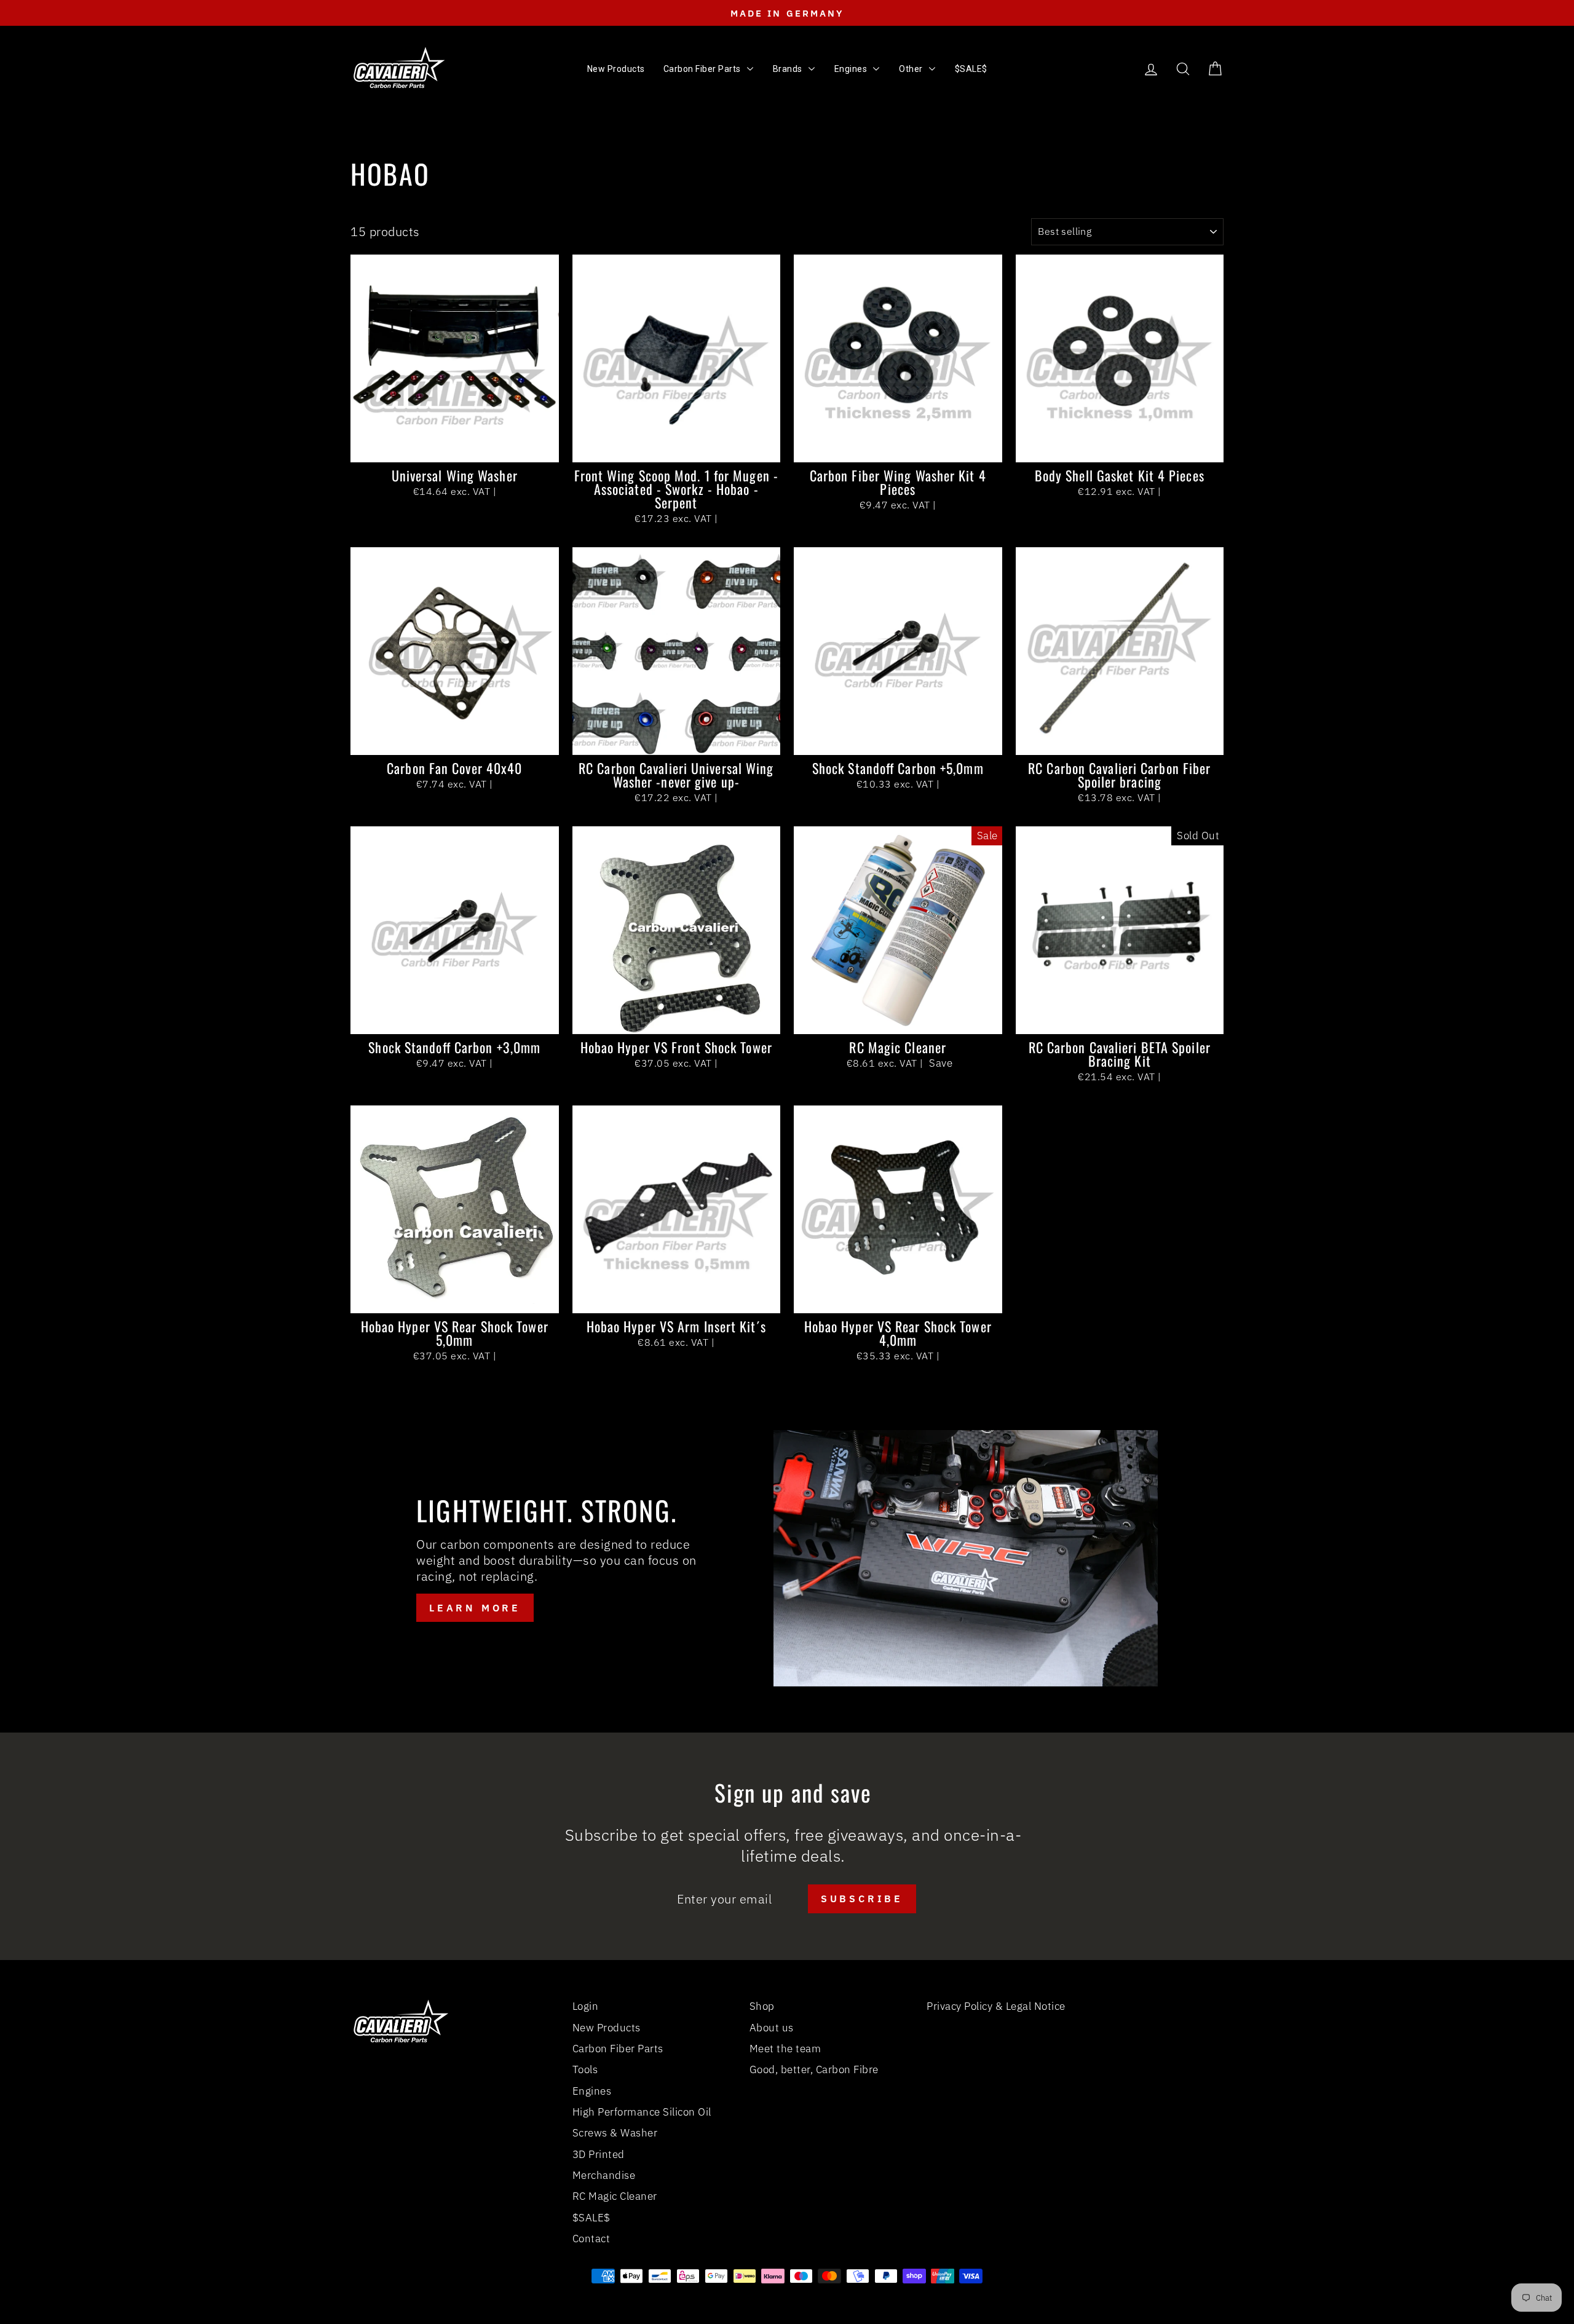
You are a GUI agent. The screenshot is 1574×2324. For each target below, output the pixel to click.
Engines (592, 2091)
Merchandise (604, 2175)
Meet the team (785, 2049)
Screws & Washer (615, 2133)
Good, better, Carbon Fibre (814, 2069)
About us (772, 2028)
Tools (585, 2069)
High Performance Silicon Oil (642, 2112)
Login (586, 2006)
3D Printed (599, 2154)
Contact (591, 2239)
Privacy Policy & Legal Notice (996, 2006)
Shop (762, 2006)
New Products (607, 2028)
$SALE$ (591, 2218)
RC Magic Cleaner (615, 2196)
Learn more (475, 1608)
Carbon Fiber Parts (618, 2049)
